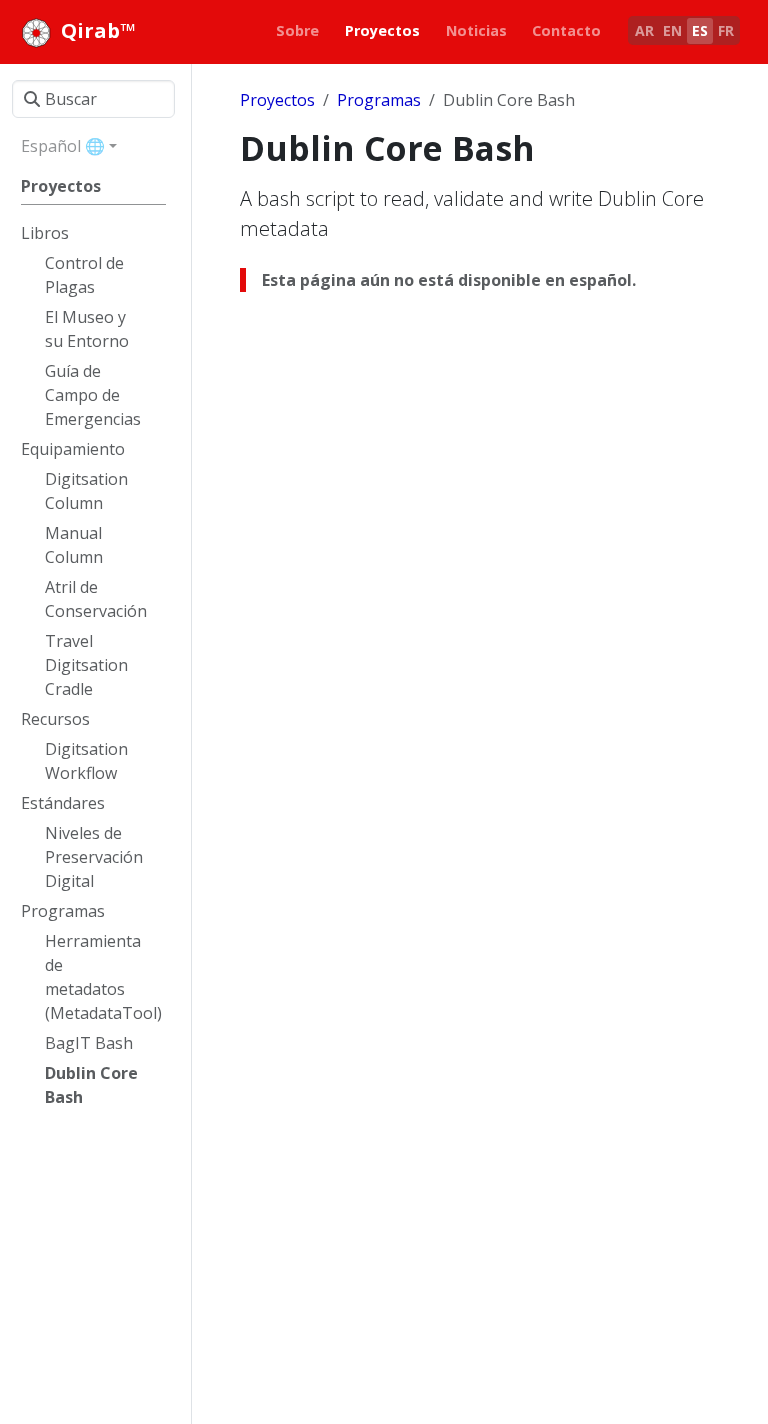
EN (672, 30)
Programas (379, 100)
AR (644, 30)
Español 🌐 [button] (63, 146)
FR (726, 30)
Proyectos (277, 100)
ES (700, 30)
